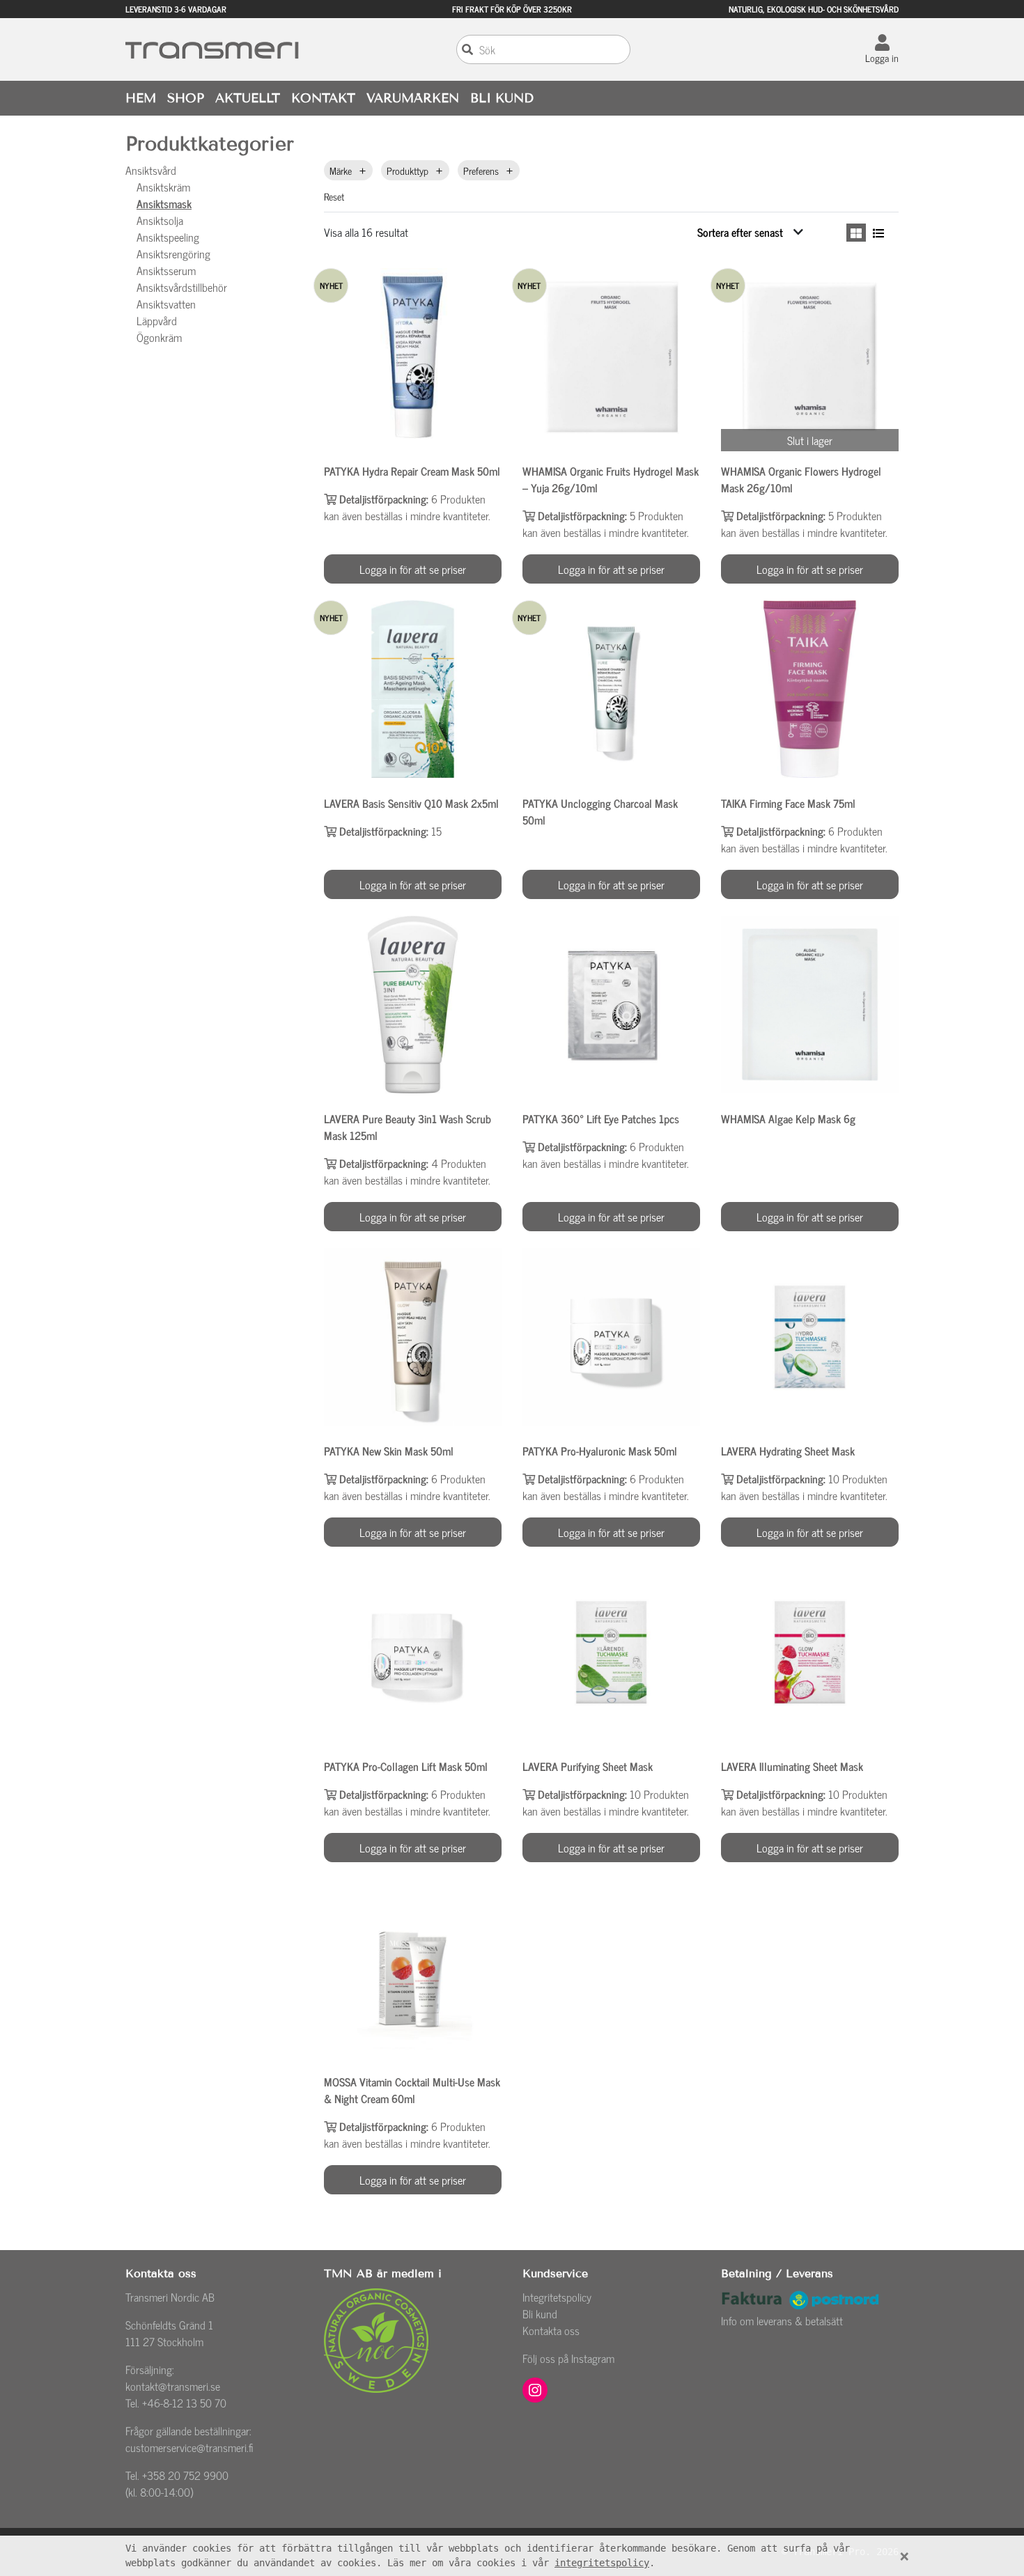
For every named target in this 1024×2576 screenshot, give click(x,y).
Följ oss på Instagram (568, 2358)
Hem (141, 98)
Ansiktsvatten (166, 304)
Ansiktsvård (151, 170)
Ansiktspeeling (168, 237)
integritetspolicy (602, 2563)
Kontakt (323, 98)
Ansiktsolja (160, 220)
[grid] (856, 233)
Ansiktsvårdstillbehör (182, 287)
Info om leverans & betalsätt (782, 2320)
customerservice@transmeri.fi (189, 2447)
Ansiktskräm (163, 187)
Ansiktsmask (164, 203)
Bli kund (540, 2313)
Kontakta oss (551, 2330)
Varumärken (413, 98)
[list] (878, 233)
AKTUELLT (248, 98)
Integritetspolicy (557, 2297)
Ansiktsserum (166, 270)
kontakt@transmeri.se (173, 2386)
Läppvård (157, 320)
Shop (186, 98)
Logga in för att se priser (413, 569)
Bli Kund (502, 98)
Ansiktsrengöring (173, 253)
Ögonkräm (159, 337)
